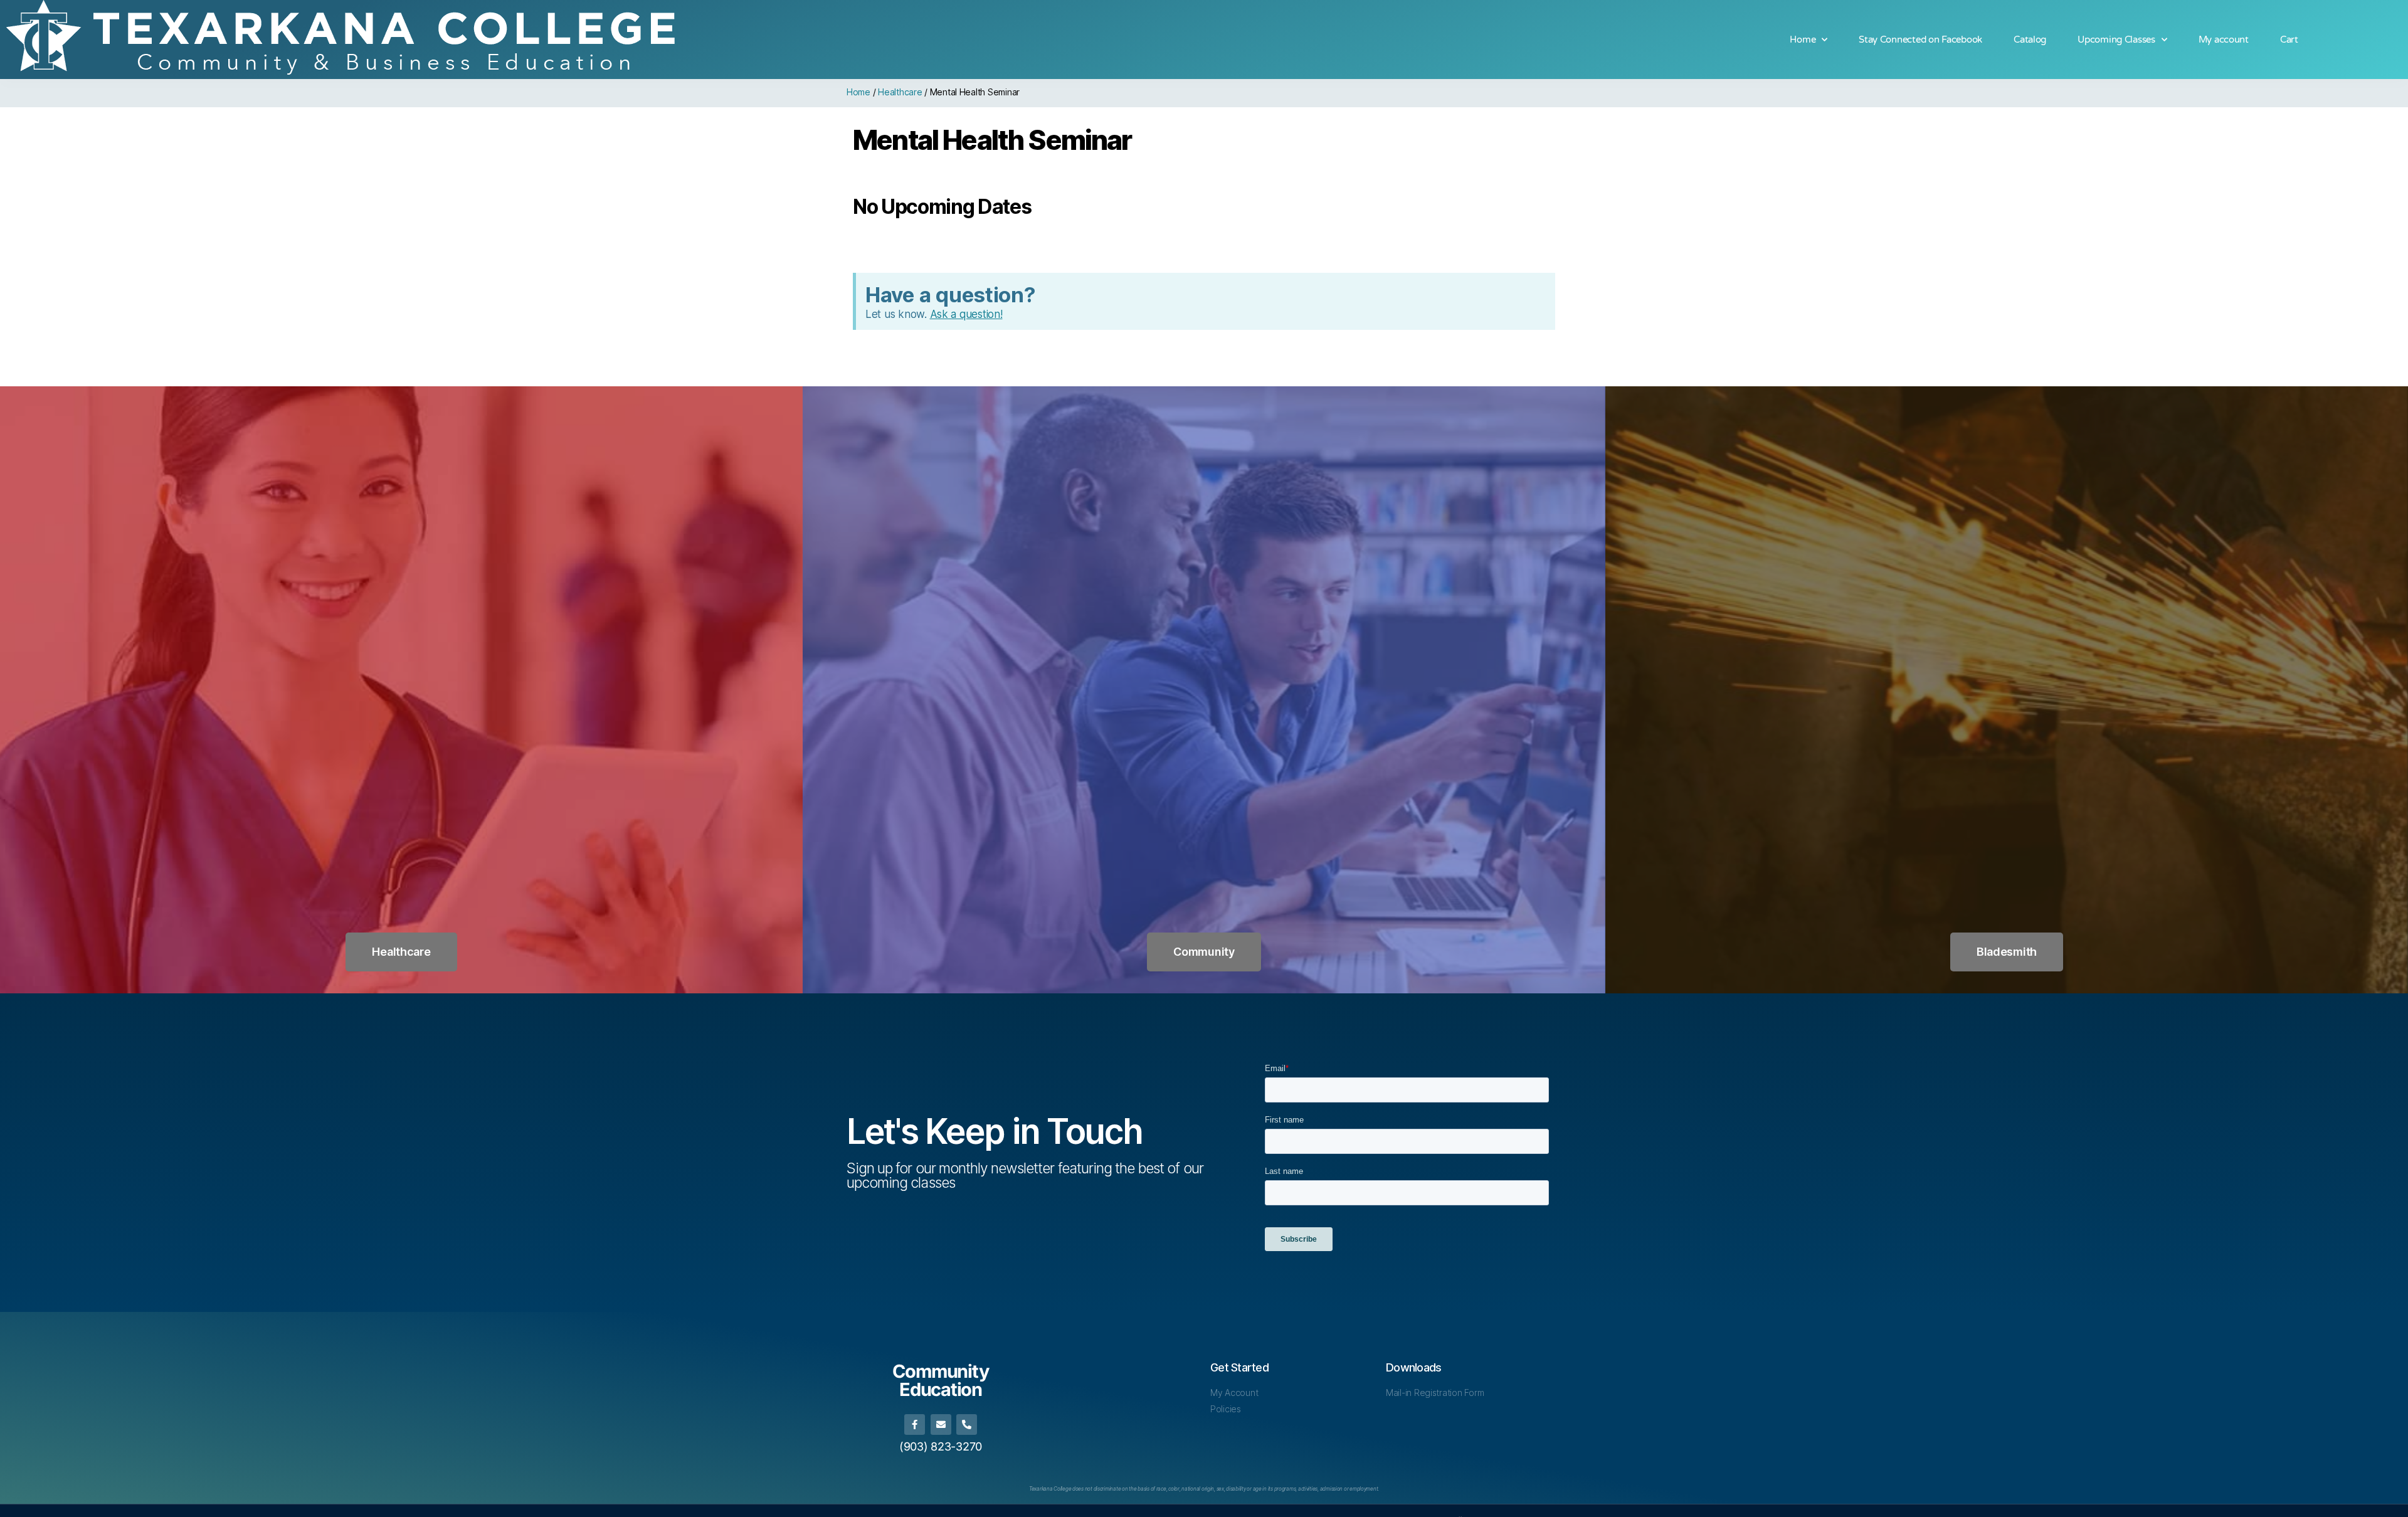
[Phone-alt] (967, 1424)
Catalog (2030, 40)
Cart (2289, 40)
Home (1803, 40)
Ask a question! (966, 314)
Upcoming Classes (2116, 40)
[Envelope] (941, 1424)
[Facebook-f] (915, 1424)
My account (2224, 40)
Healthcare (900, 92)
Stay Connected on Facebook (1920, 40)
